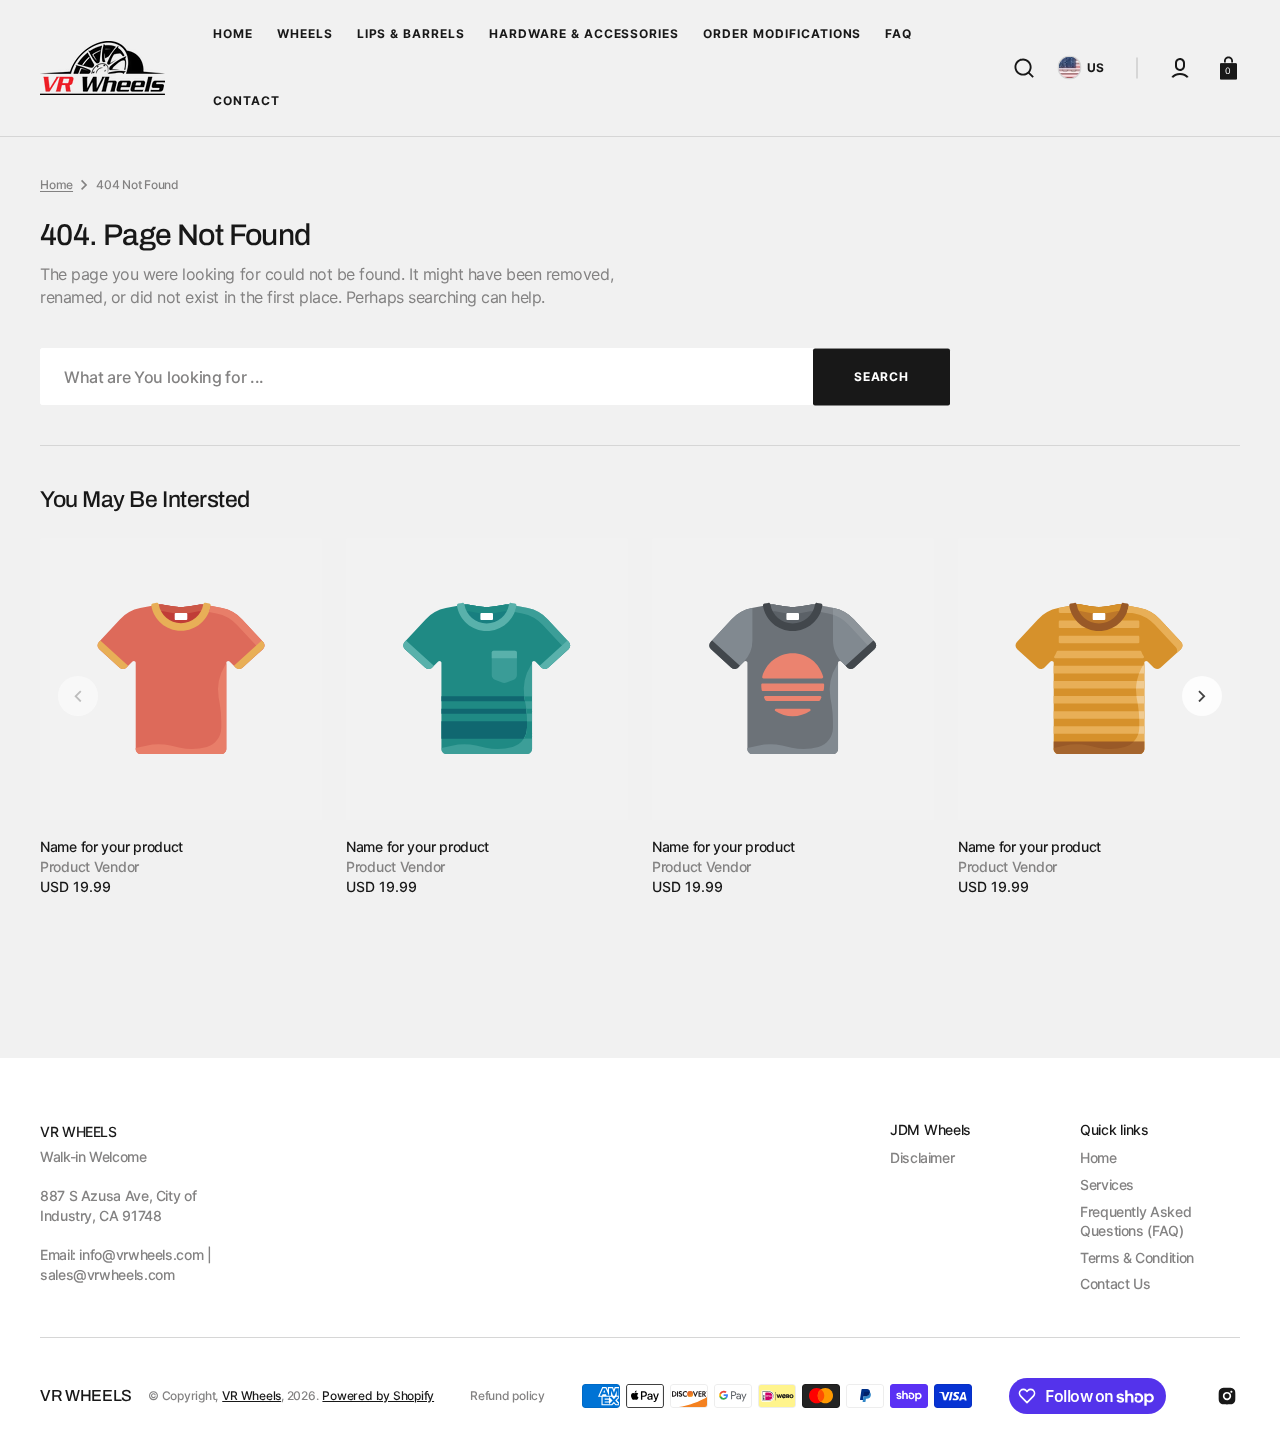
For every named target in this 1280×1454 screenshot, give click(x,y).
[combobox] (495, 376)
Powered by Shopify (378, 1395)
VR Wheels (251, 1395)
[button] (1024, 68)
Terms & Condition (1137, 1257)
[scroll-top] (1237, 1411)
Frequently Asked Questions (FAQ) (1135, 1221)
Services (1107, 1184)
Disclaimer (922, 1157)
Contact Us (1115, 1283)
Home (56, 184)
